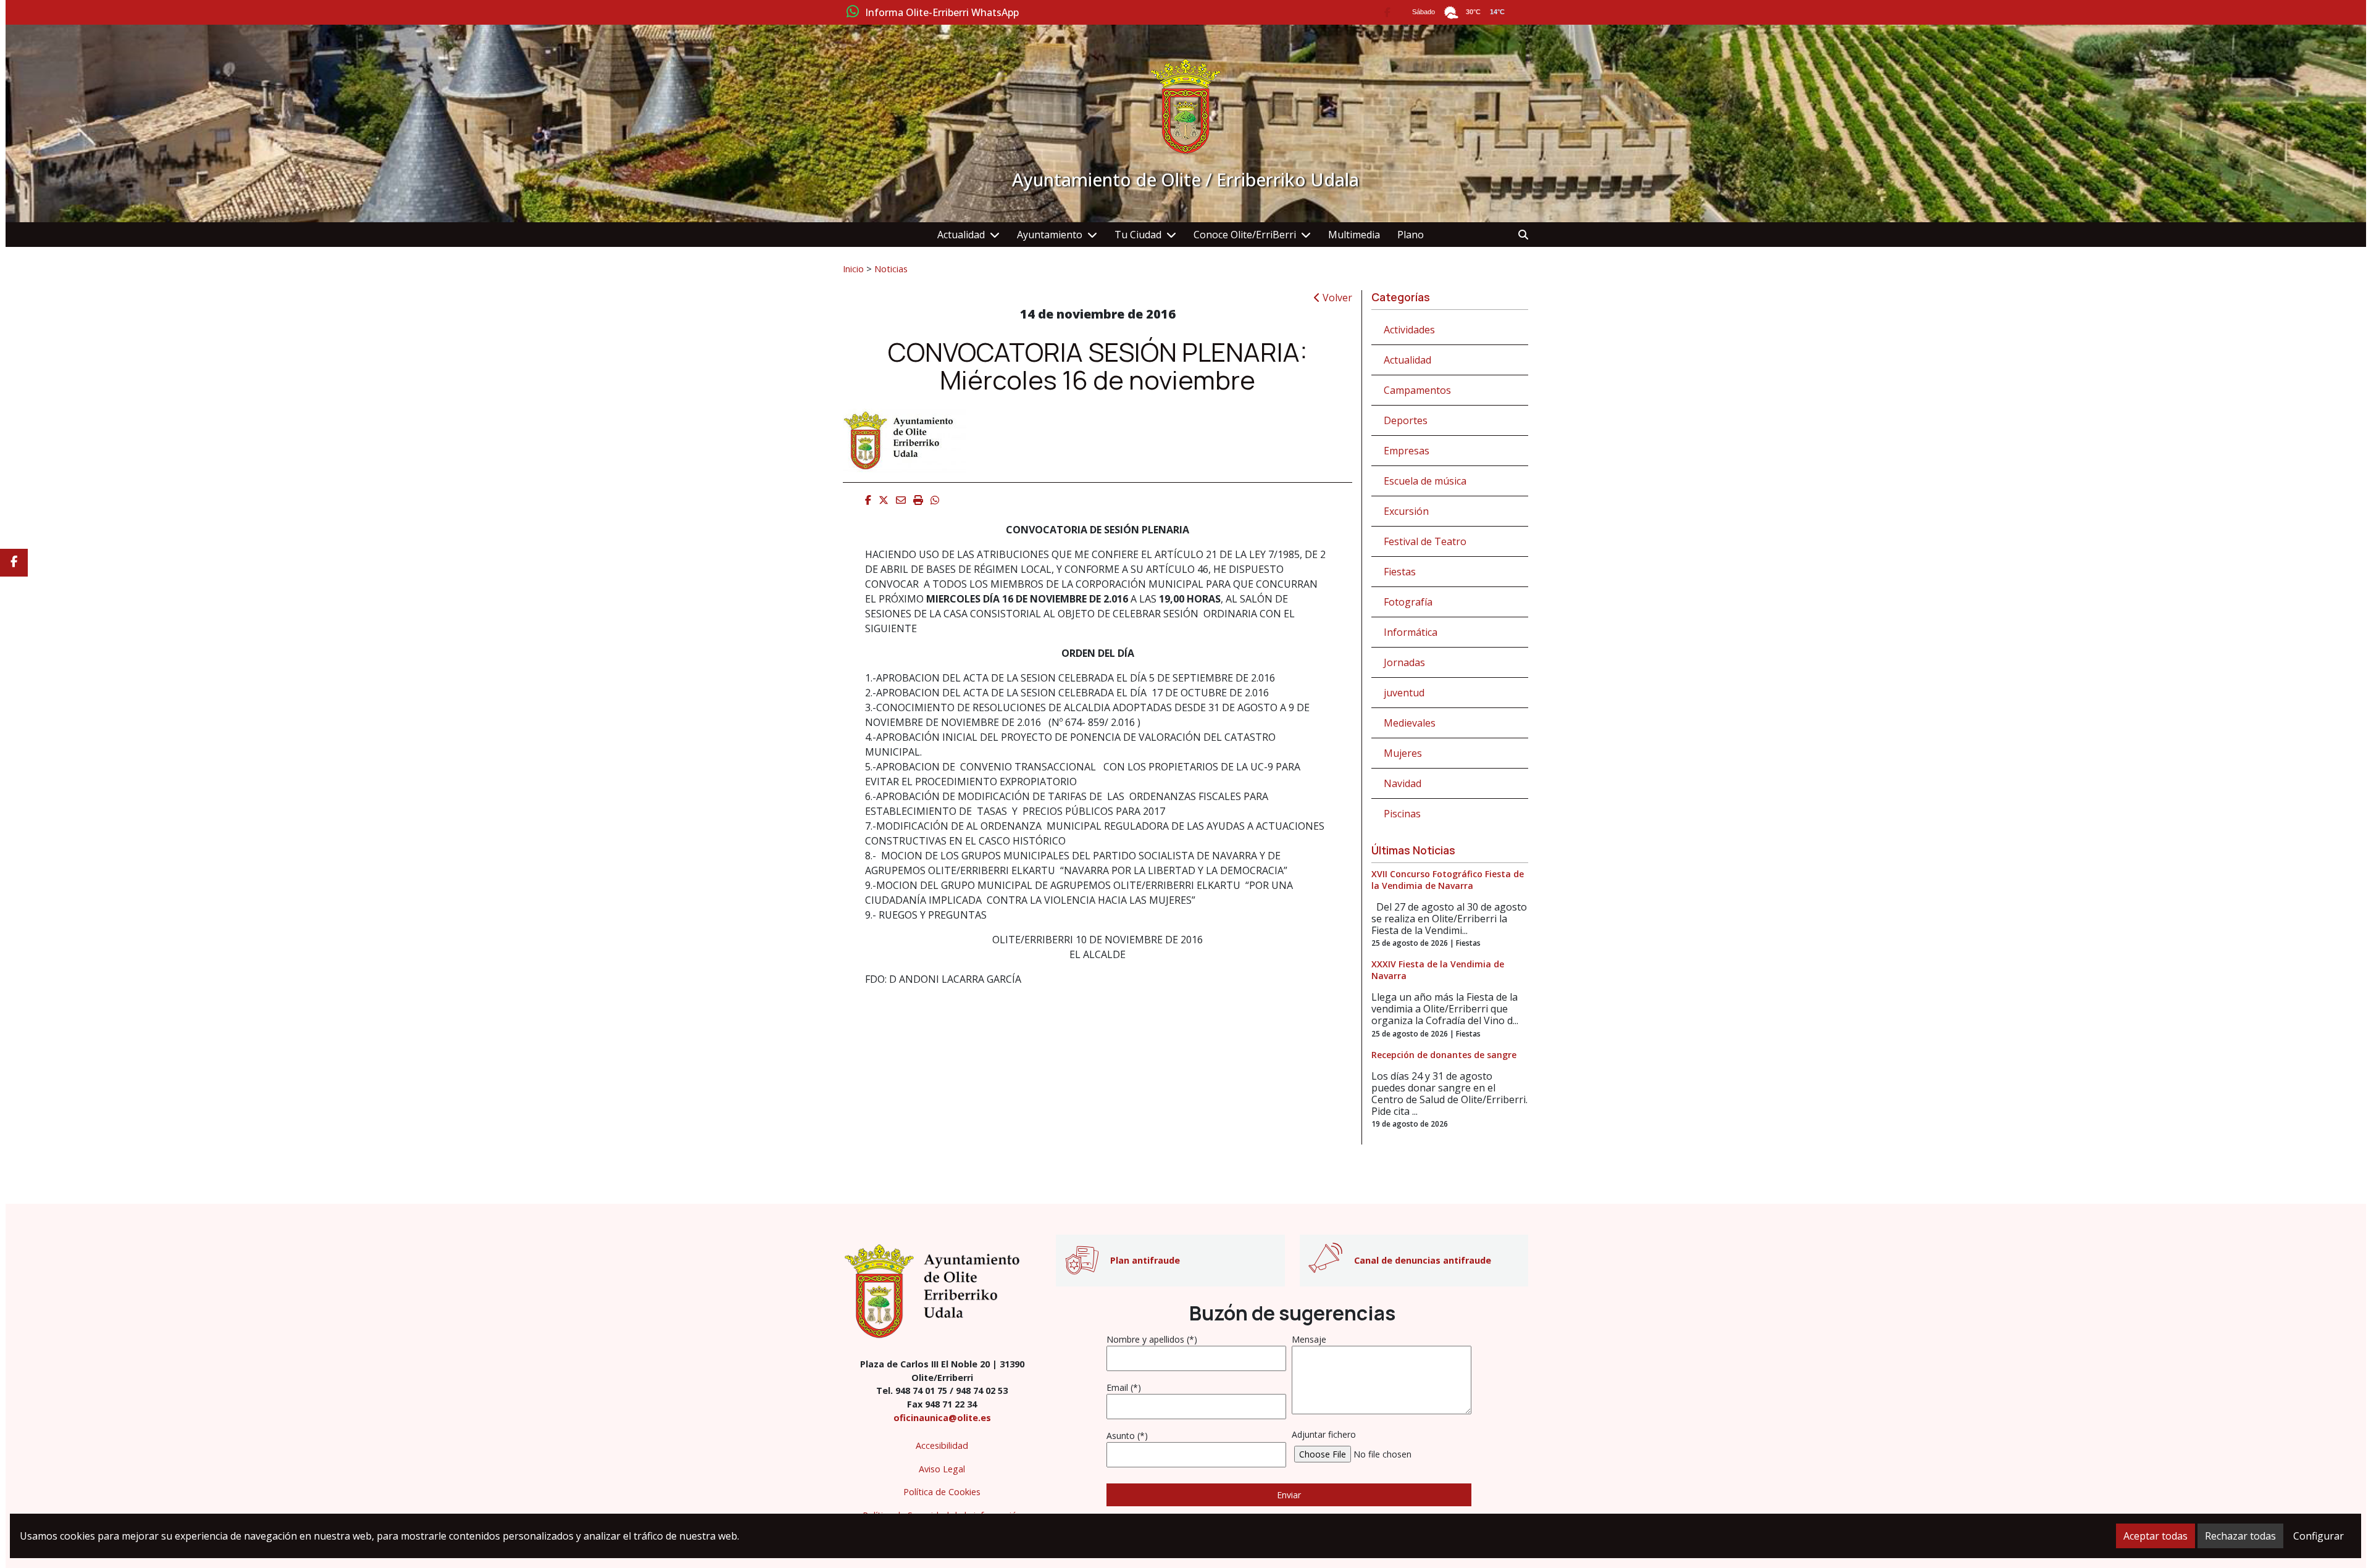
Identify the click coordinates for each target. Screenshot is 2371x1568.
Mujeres (1403, 753)
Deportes (1406, 420)
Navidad (1403, 783)
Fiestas (1400, 572)
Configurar (2319, 1536)
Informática (1411, 632)
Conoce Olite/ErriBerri (1245, 235)
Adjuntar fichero (1324, 1434)
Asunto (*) (1127, 1436)
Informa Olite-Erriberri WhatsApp (942, 13)
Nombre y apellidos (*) (1152, 1339)
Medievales (1410, 723)
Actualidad (961, 235)
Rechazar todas (2240, 1536)
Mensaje (1309, 1339)
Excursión (1406, 511)
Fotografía (1408, 602)
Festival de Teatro (1425, 541)
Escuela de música (1425, 481)
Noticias (891, 269)
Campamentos (1417, 390)
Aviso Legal (942, 1469)
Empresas (1407, 451)
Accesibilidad (942, 1445)
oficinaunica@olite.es (942, 1418)
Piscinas (1402, 814)
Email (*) (1124, 1387)
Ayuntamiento (1050, 235)
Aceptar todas (2156, 1536)
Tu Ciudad (1138, 235)
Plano (1411, 235)
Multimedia (1354, 235)
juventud (1404, 693)
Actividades (1409, 330)
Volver (1336, 298)
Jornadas (1404, 662)
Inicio (853, 269)
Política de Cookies (942, 1492)
